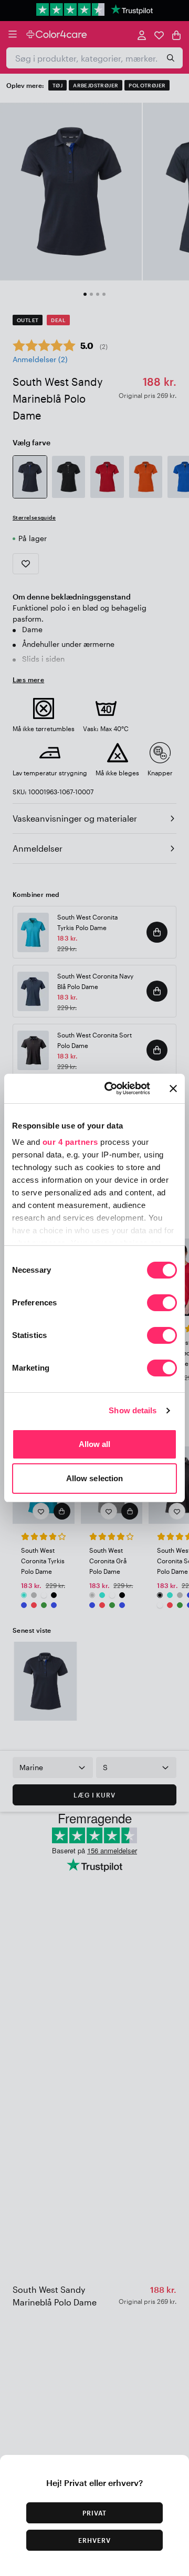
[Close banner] (173, 1089)
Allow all (95, 1444)
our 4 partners (70, 1142)
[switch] (162, 1304)
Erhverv (94, 2540)
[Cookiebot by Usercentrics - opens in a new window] (111, 1089)
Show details (133, 1410)
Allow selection (95, 1478)
